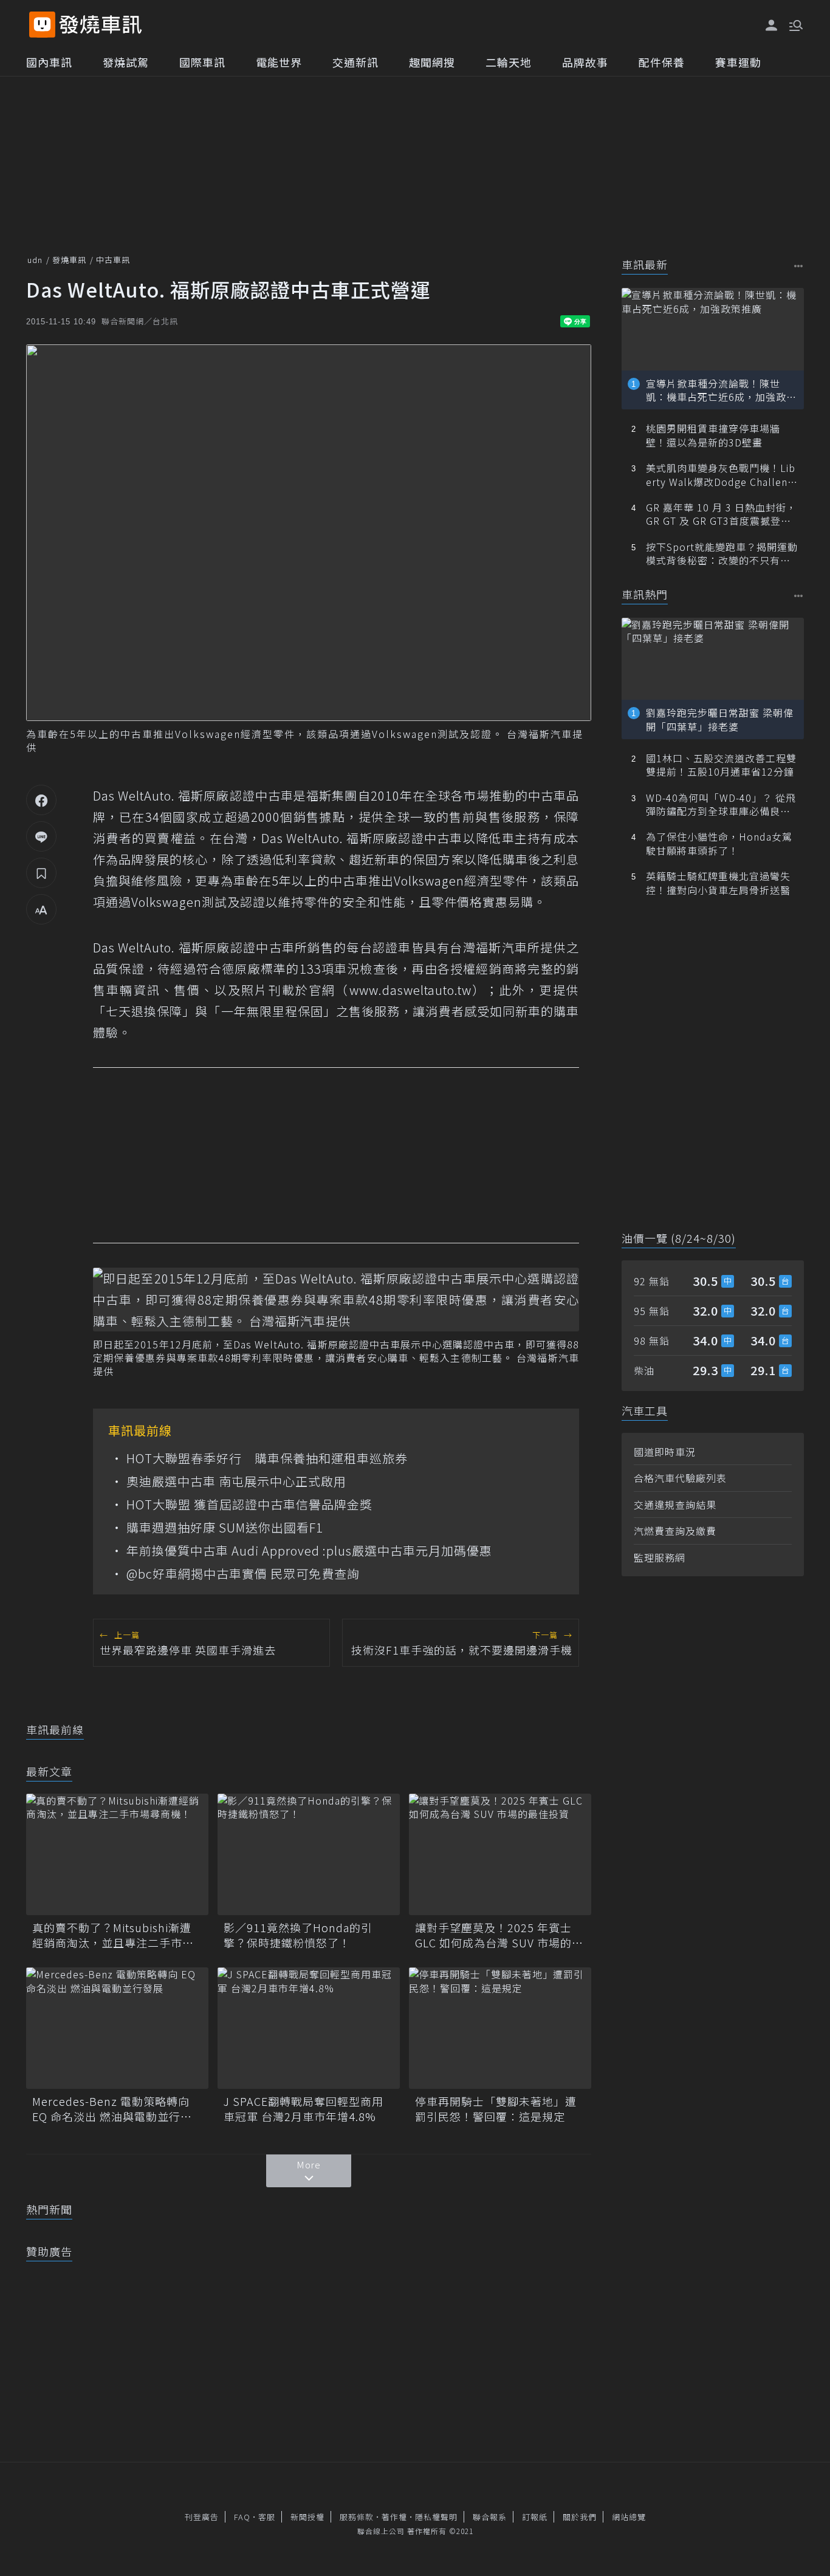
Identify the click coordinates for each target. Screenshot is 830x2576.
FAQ (242, 2517)
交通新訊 (355, 62)
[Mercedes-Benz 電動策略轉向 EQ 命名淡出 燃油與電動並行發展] (117, 2028)
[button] (795, 24)
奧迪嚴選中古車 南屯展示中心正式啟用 (236, 1481)
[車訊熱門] (799, 596)
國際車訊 (202, 62)
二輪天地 (509, 62)
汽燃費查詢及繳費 (675, 1531)
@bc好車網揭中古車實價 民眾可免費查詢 (243, 1574)
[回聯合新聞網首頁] (42, 25)
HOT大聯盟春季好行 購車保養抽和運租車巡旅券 (267, 1458)
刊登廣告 (202, 2517)
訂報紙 (535, 2517)
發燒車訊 (69, 260)
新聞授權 (307, 2517)
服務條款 (357, 2517)
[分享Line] (41, 836)
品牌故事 (585, 62)
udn (35, 260)
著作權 (394, 2517)
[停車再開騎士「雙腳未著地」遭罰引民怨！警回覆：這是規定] (500, 2028)
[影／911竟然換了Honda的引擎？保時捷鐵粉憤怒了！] (309, 1854)
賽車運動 (738, 62)
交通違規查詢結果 (675, 1505)
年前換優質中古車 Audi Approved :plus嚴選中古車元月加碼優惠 (309, 1551)
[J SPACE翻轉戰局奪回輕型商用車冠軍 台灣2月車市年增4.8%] (309, 2028)
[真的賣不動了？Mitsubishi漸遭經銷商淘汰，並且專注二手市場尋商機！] (117, 1854)
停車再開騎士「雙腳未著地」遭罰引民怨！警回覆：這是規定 (496, 2109)
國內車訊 (49, 62)
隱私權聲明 (436, 2517)
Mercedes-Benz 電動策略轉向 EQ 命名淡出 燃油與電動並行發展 (112, 2109)
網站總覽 (629, 2517)
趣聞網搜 (432, 62)
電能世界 (279, 62)
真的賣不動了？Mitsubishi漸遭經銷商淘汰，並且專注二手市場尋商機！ (113, 1935)
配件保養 (662, 62)
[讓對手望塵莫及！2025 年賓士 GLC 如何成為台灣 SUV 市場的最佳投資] (500, 1854)
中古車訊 (113, 260)
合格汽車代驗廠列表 (680, 1478)
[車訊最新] (799, 266)
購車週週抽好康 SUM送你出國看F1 (225, 1528)
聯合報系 (490, 2517)
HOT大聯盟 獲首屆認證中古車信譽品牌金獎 (249, 1505)
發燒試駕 (126, 62)
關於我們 (580, 2517)
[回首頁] (101, 25)
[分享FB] (41, 800)
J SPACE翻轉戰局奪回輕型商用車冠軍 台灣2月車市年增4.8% (304, 2109)
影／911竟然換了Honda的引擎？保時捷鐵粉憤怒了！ (298, 1935)
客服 (267, 2517)
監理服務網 (660, 1557)
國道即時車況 (665, 1452)
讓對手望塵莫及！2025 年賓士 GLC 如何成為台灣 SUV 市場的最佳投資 (499, 1935)
